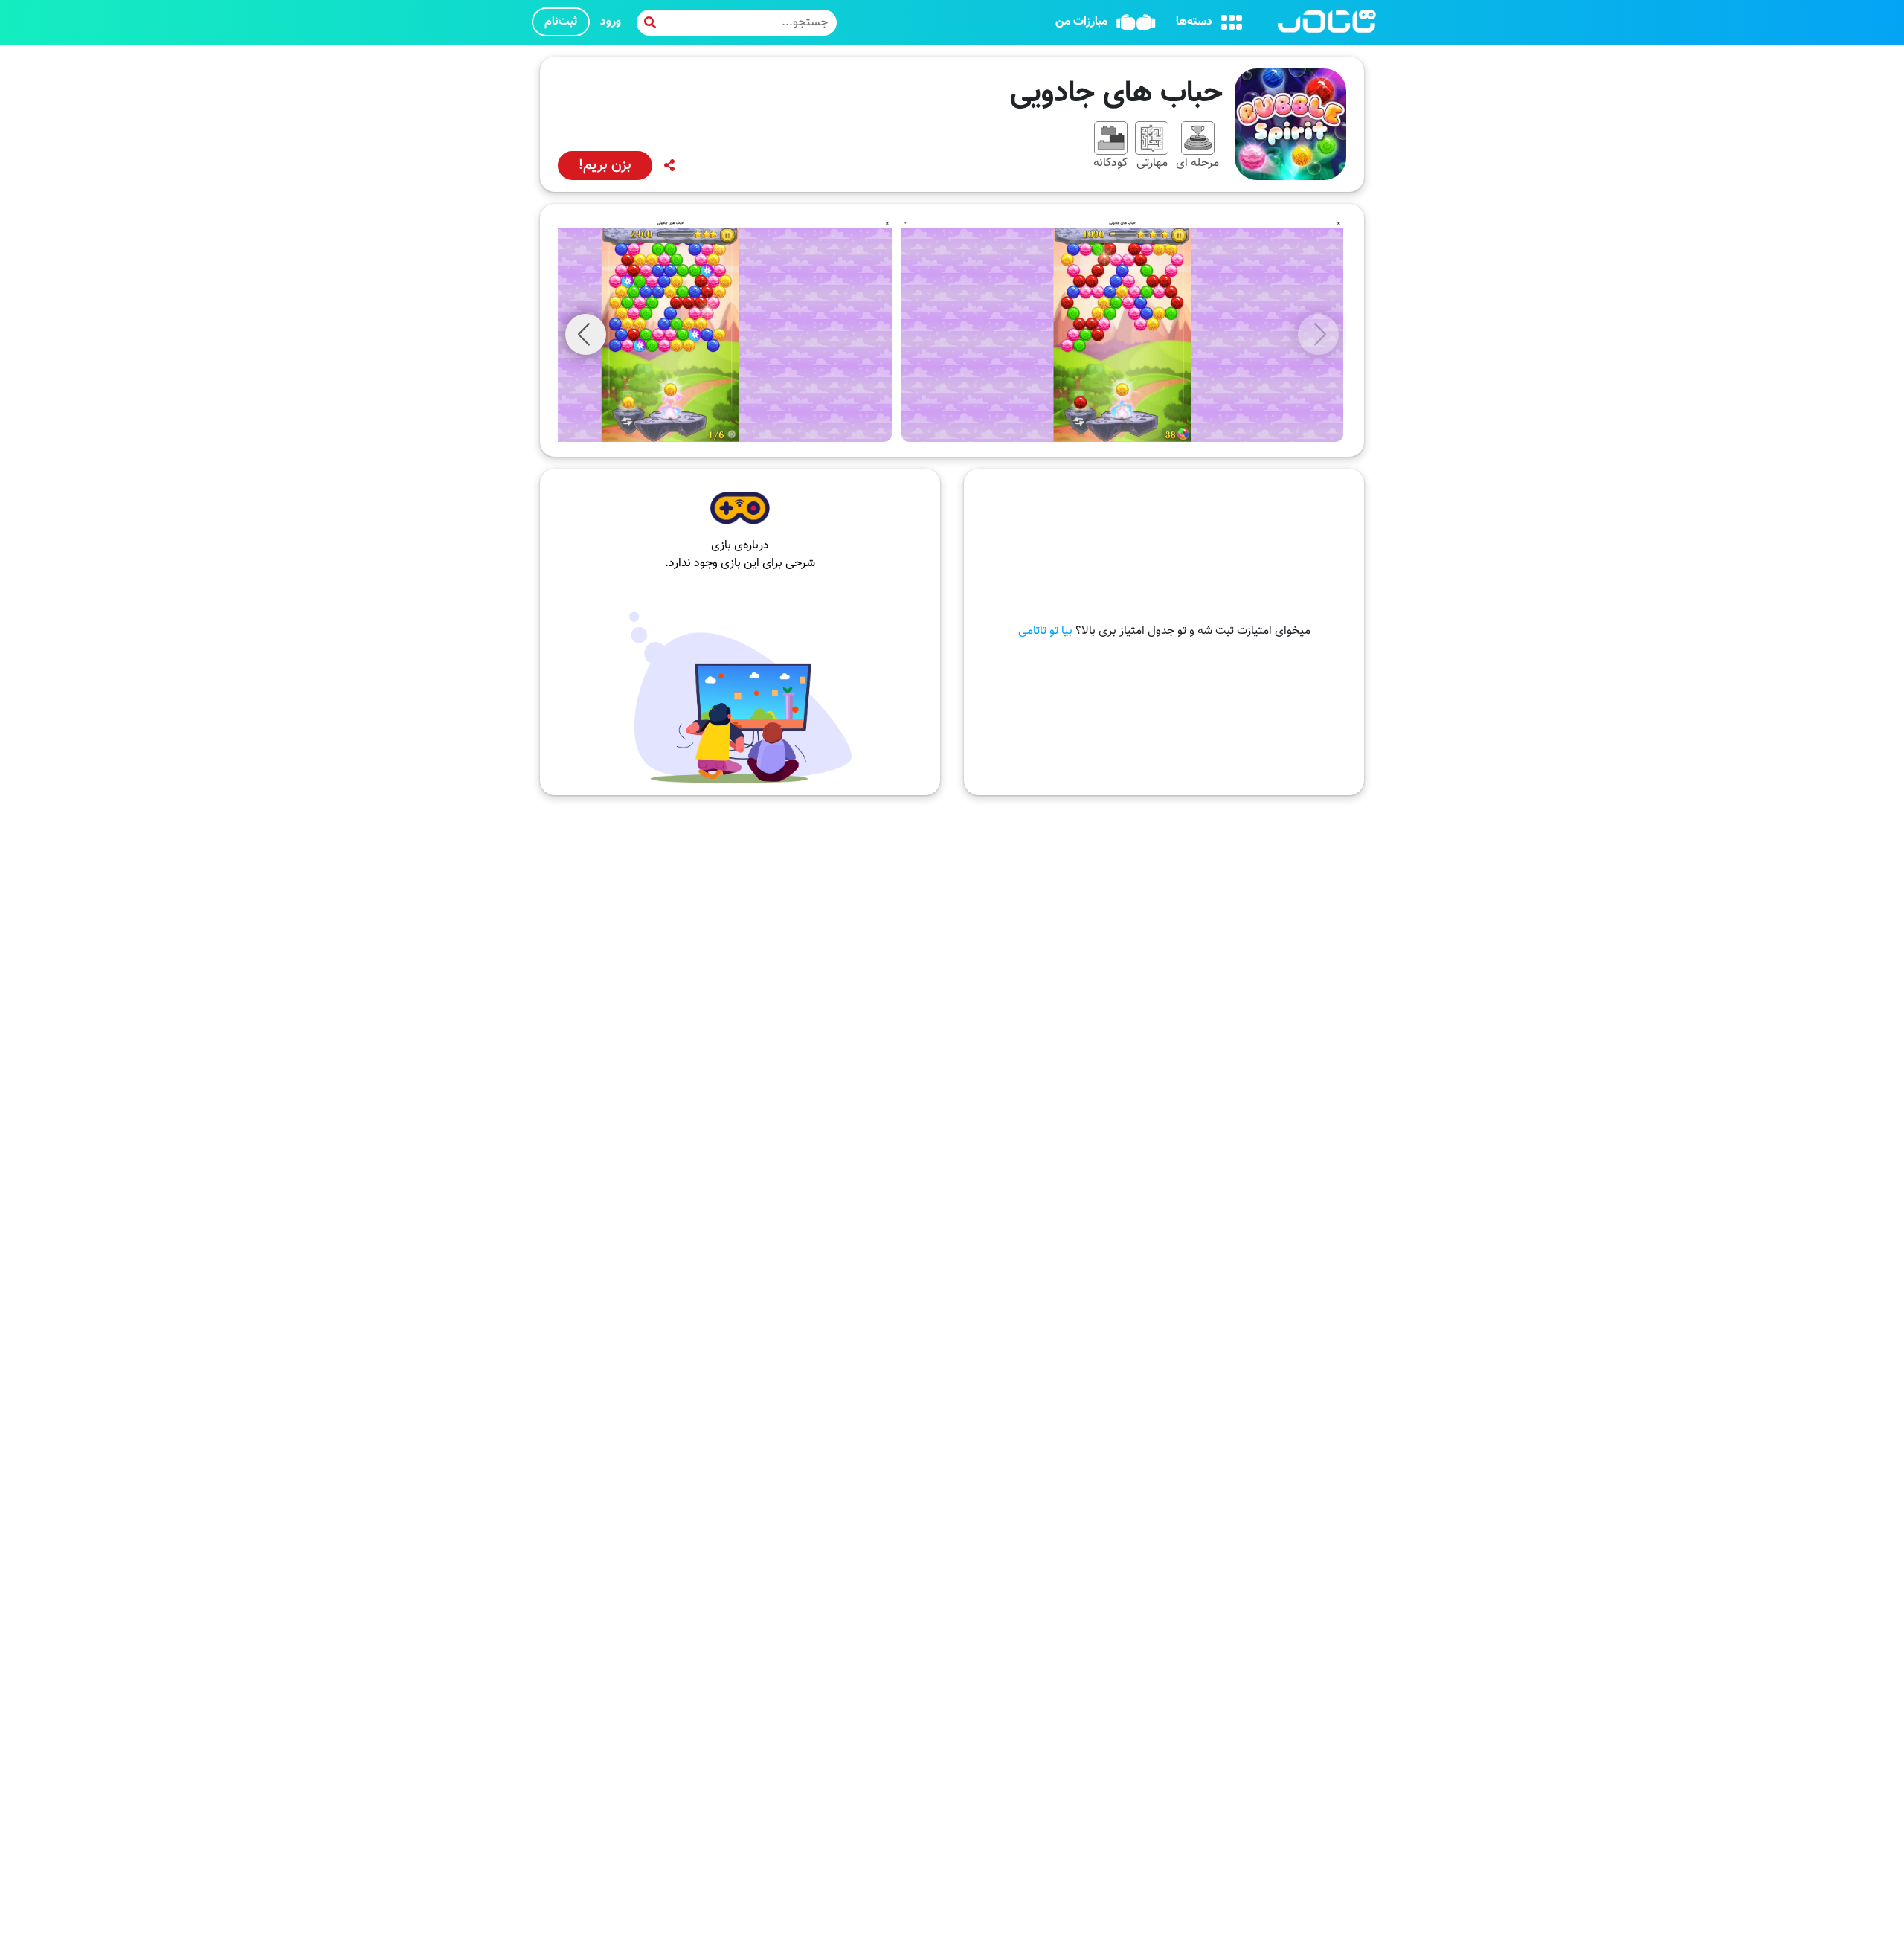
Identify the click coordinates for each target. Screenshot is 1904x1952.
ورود (611, 22)
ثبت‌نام (561, 22)
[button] (586, 334)
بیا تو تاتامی (1045, 631)
